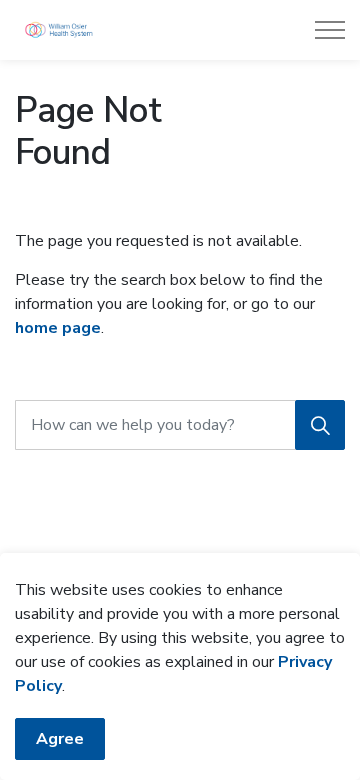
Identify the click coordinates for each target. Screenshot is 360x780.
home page (58, 328)
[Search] (320, 425)
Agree (60, 739)
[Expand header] (330, 30)
